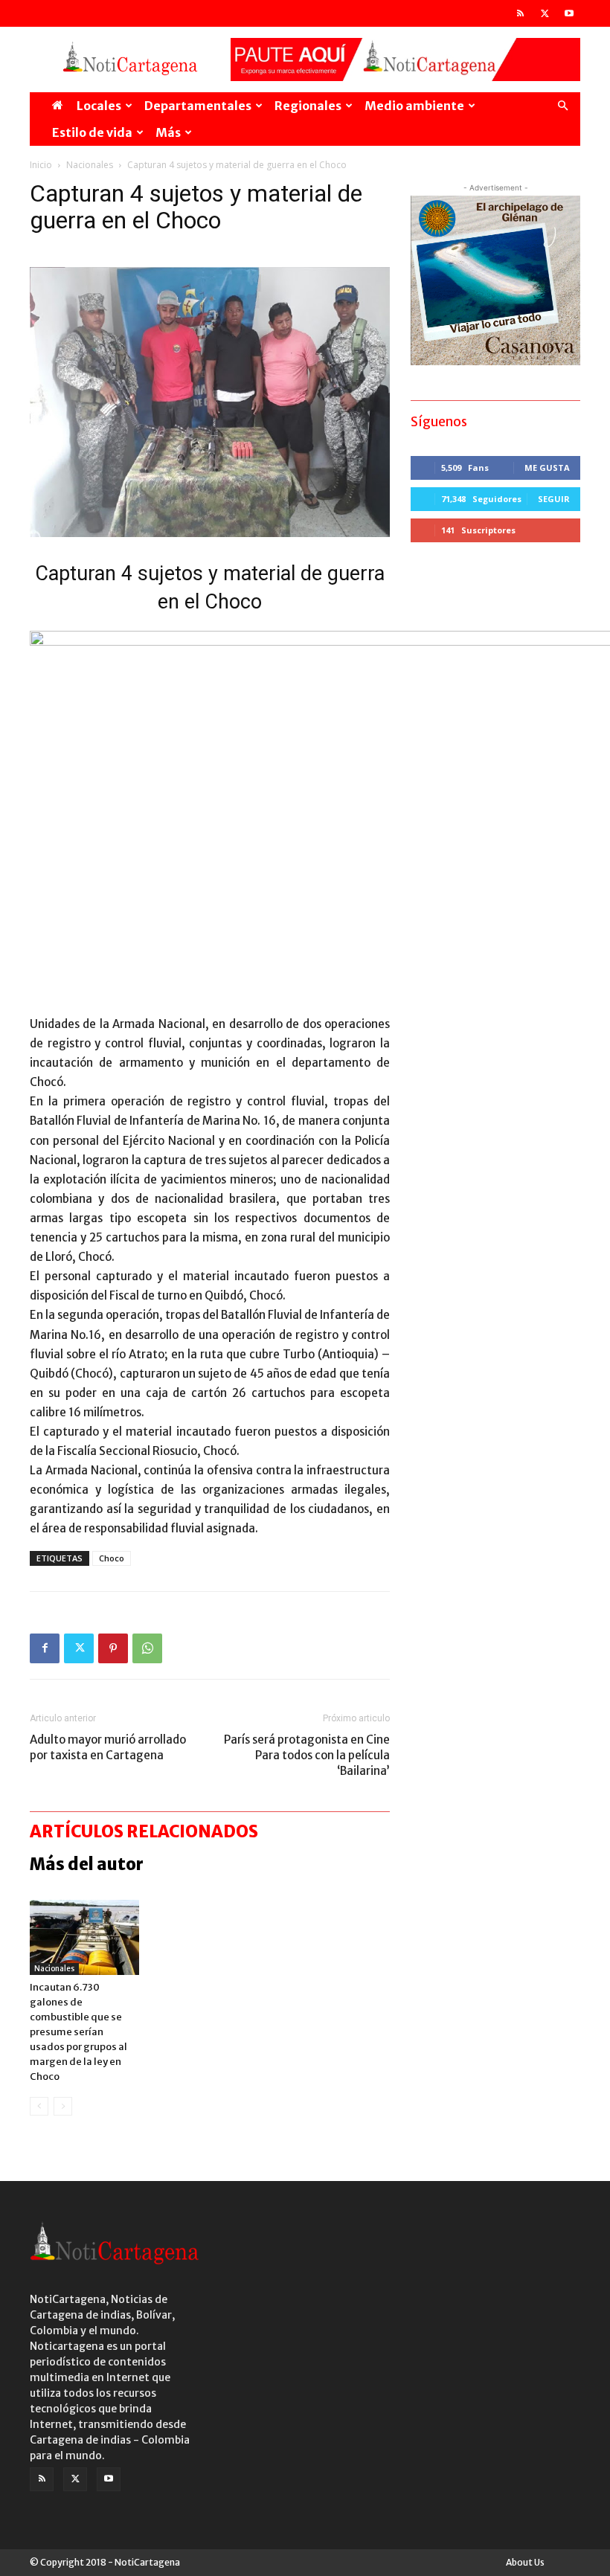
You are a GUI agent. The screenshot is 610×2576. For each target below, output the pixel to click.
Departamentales (198, 106)
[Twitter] (545, 13)
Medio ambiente (414, 106)
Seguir (554, 499)
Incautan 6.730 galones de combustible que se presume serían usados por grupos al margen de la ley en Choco (78, 2032)
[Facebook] (45, 1648)
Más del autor (87, 1864)
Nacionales (90, 165)
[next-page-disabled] (63, 2106)
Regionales (308, 106)
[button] (562, 106)
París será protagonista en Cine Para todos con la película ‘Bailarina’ (307, 1755)
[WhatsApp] (147, 1648)
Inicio (41, 165)
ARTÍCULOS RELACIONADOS (144, 1831)
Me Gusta (547, 468)
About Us (525, 2562)
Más (168, 132)
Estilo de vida (92, 132)
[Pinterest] (113, 1648)
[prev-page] (39, 2106)
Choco (112, 1558)
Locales (99, 106)
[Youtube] (569, 13)
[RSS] (520, 13)
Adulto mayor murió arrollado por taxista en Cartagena (108, 1747)
